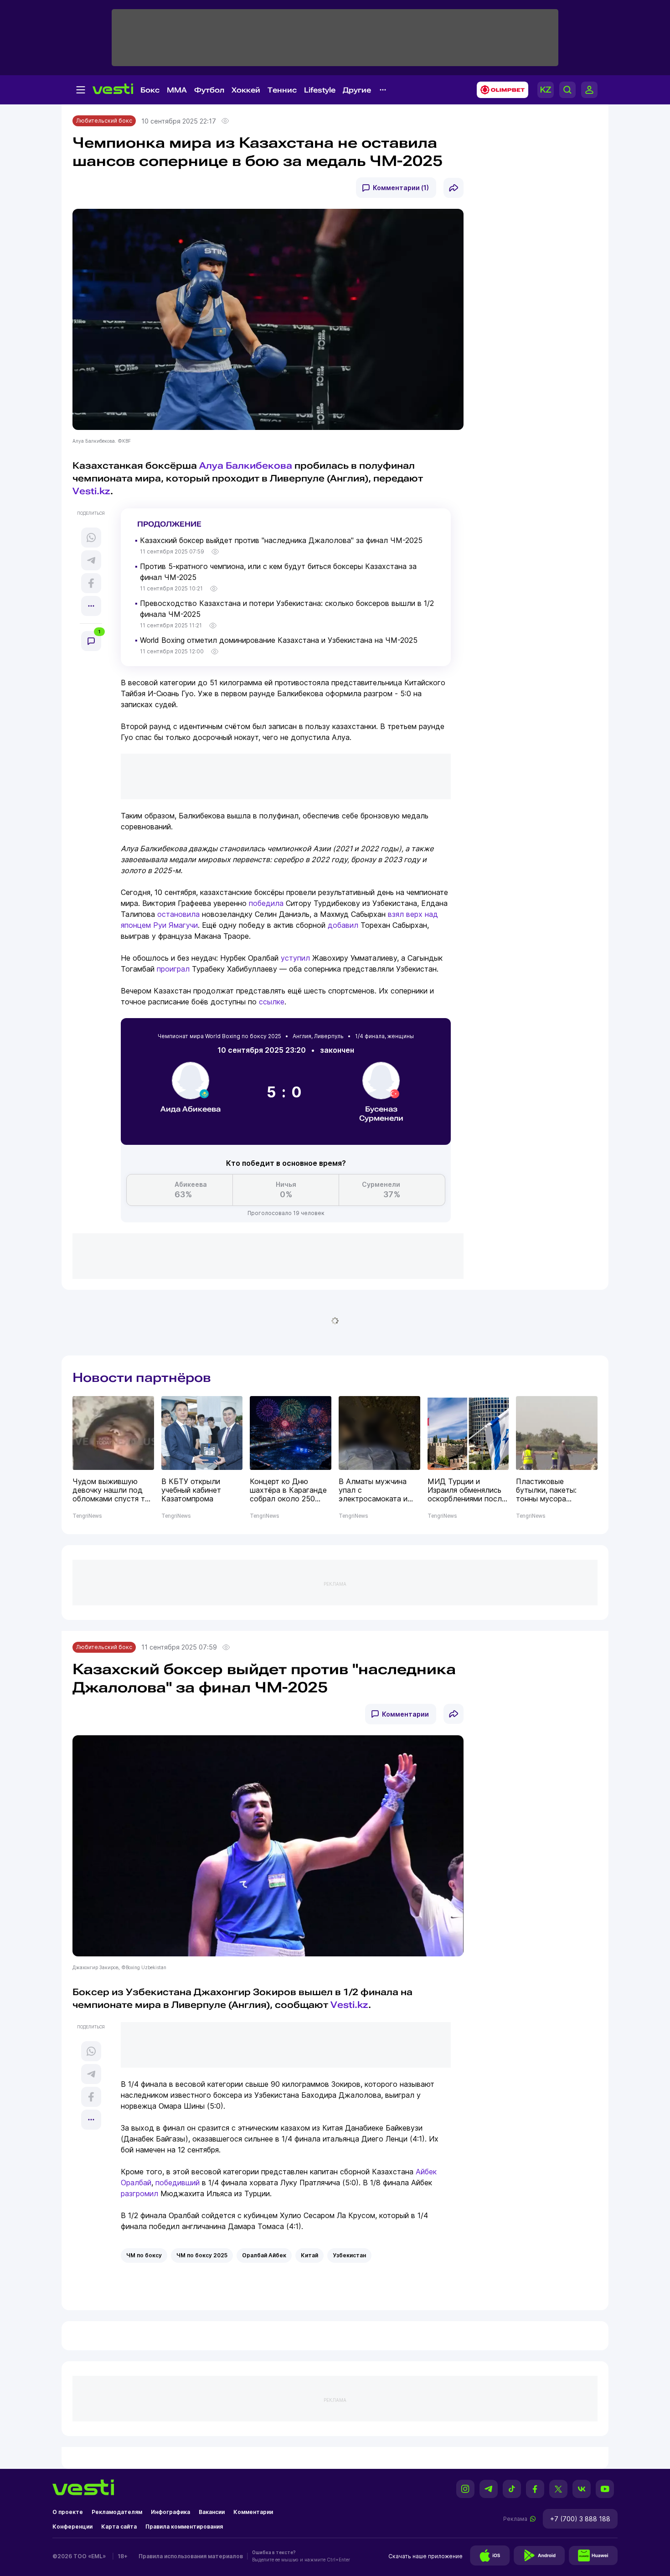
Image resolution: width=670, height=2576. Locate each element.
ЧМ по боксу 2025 (202, 2255)
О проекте (68, 2512)
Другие (357, 90)
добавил (343, 925)
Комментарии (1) (401, 188)
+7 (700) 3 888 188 (580, 2519)
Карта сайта (119, 2527)
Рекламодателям (117, 2512)
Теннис (282, 90)
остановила (178, 914)
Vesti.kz (91, 491)
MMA (177, 90)
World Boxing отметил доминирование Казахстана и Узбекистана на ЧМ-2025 (279, 640)
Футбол (209, 90)
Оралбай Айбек (264, 2255)
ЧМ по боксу (144, 2255)
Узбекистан (349, 2255)
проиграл (173, 969)
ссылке (272, 1002)
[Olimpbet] (500, 90)
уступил (295, 958)
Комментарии (405, 1714)
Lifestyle (320, 90)
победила (266, 903)
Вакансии (212, 2512)
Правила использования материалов (191, 2556)
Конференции (72, 2527)
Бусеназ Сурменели (381, 1114)
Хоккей (246, 90)
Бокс (150, 90)
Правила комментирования (184, 2527)
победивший (178, 2183)
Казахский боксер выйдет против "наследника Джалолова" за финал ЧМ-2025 (281, 540)
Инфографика (170, 2512)
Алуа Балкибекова (246, 466)
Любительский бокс (104, 121)
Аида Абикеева (191, 1109)
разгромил (139, 2193)
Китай (309, 2255)
